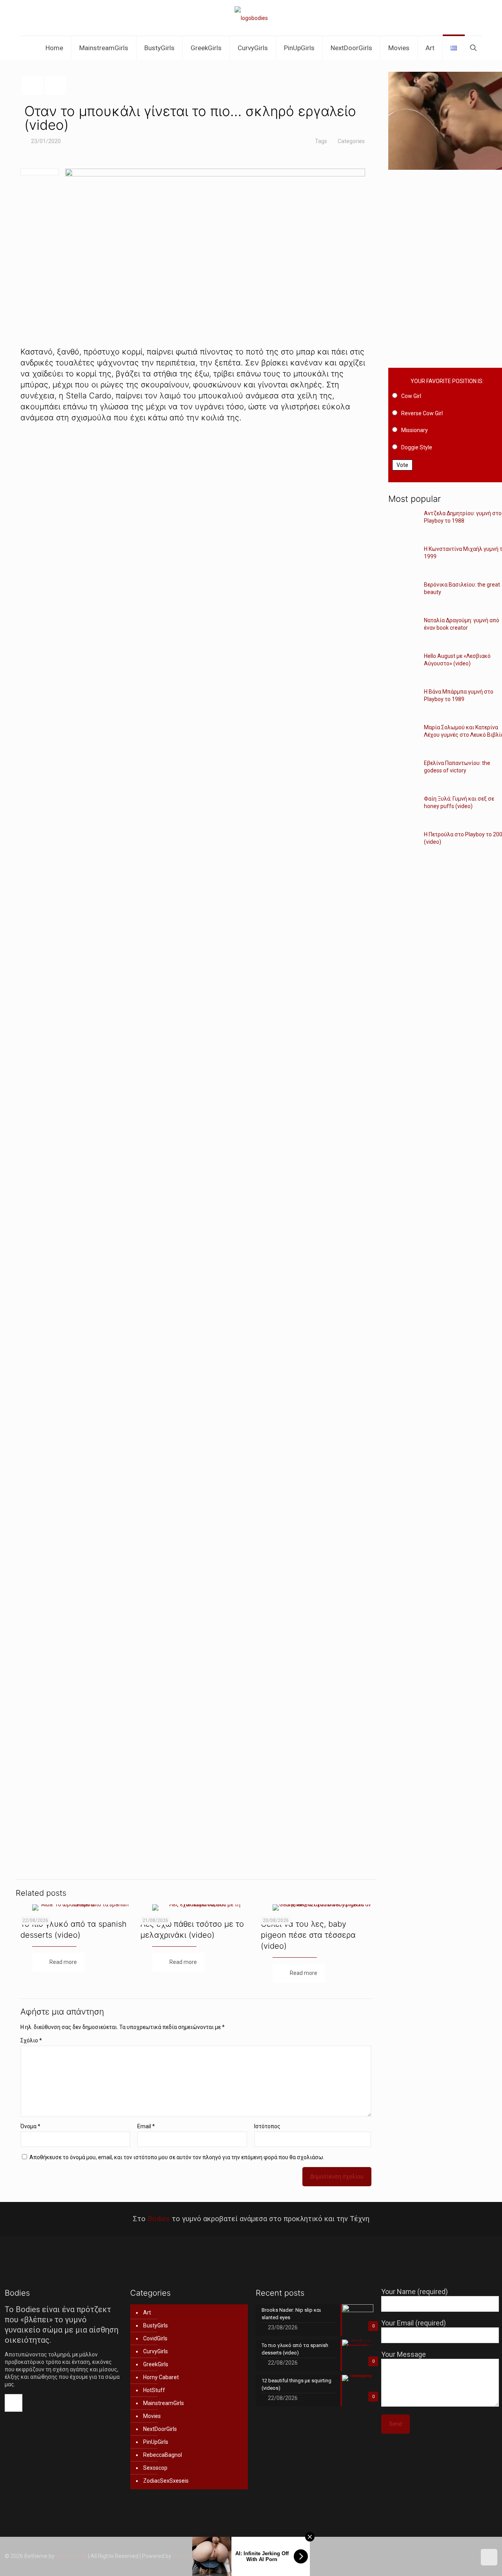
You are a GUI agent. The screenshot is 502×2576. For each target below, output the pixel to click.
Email (146, 2126)
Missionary (415, 430)
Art (147, 2313)
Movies (152, 2416)
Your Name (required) (415, 2292)
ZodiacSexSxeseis (166, 2481)
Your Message (404, 2354)
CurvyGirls (156, 2351)
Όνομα (30, 2126)
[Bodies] (251, 18)
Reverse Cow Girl (422, 413)
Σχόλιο (31, 2040)
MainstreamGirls (164, 2403)
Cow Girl (411, 396)
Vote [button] (402, 465)
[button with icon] (14, 2403)
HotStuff (154, 2390)
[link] (196, 562)
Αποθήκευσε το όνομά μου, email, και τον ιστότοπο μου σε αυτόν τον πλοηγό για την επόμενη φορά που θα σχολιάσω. (177, 2157)
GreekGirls (156, 2364)
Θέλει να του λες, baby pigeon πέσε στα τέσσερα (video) (308, 1935)
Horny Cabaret (161, 2377)
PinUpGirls (156, 2442)
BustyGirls (156, 2325)
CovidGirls (155, 2338)
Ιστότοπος (267, 2126)
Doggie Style (417, 447)
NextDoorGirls (160, 2429)
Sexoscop (155, 2468)
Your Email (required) (414, 2323)
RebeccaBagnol (163, 2455)
